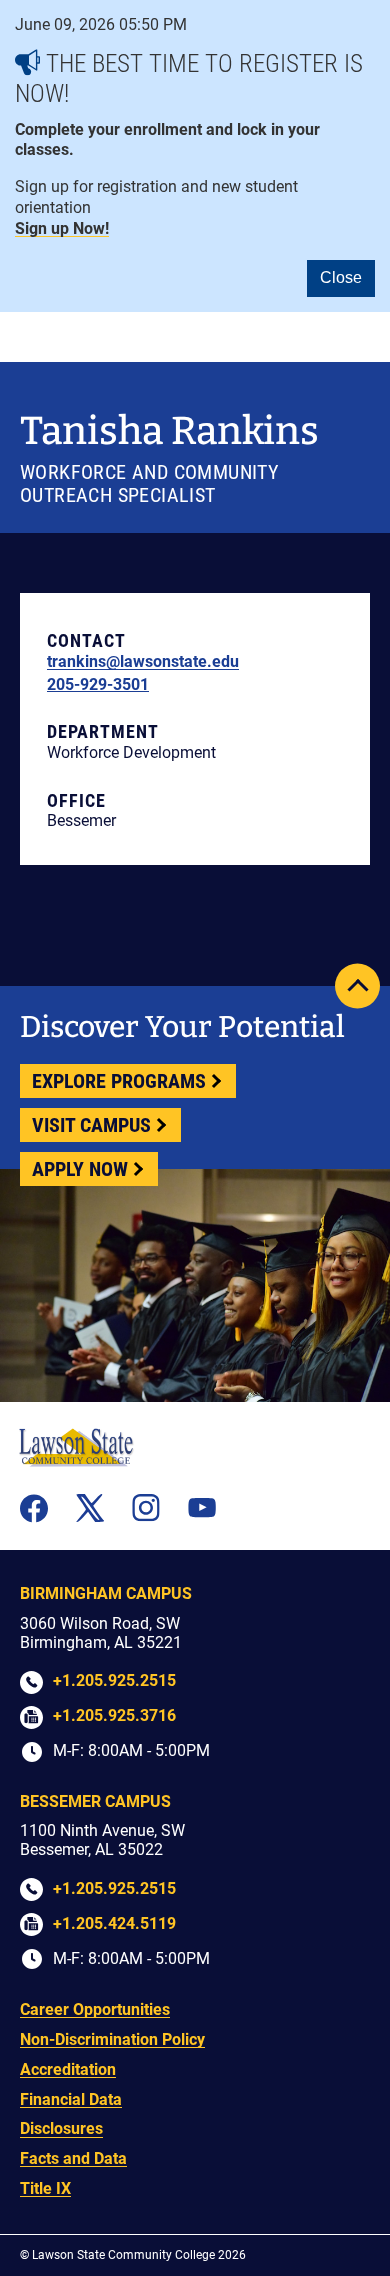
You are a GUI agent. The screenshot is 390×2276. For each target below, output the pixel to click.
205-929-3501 (98, 684)
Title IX (45, 2188)
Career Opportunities (95, 2009)
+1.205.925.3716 (114, 1715)
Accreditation (68, 2069)
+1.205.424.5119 (114, 1923)
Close (341, 277)
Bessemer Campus (95, 1801)
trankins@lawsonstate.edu (143, 661)
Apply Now (80, 1169)
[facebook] (34, 1508)
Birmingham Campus (106, 1593)
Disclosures (61, 2128)
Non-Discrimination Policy (112, 2039)
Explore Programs (119, 1081)
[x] (90, 1508)
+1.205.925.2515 (114, 1680)
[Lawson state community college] (76, 1447)
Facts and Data (73, 2158)
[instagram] (146, 1508)
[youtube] (202, 1507)
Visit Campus (91, 1125)
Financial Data (71, 2099)
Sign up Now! (62, 228)
